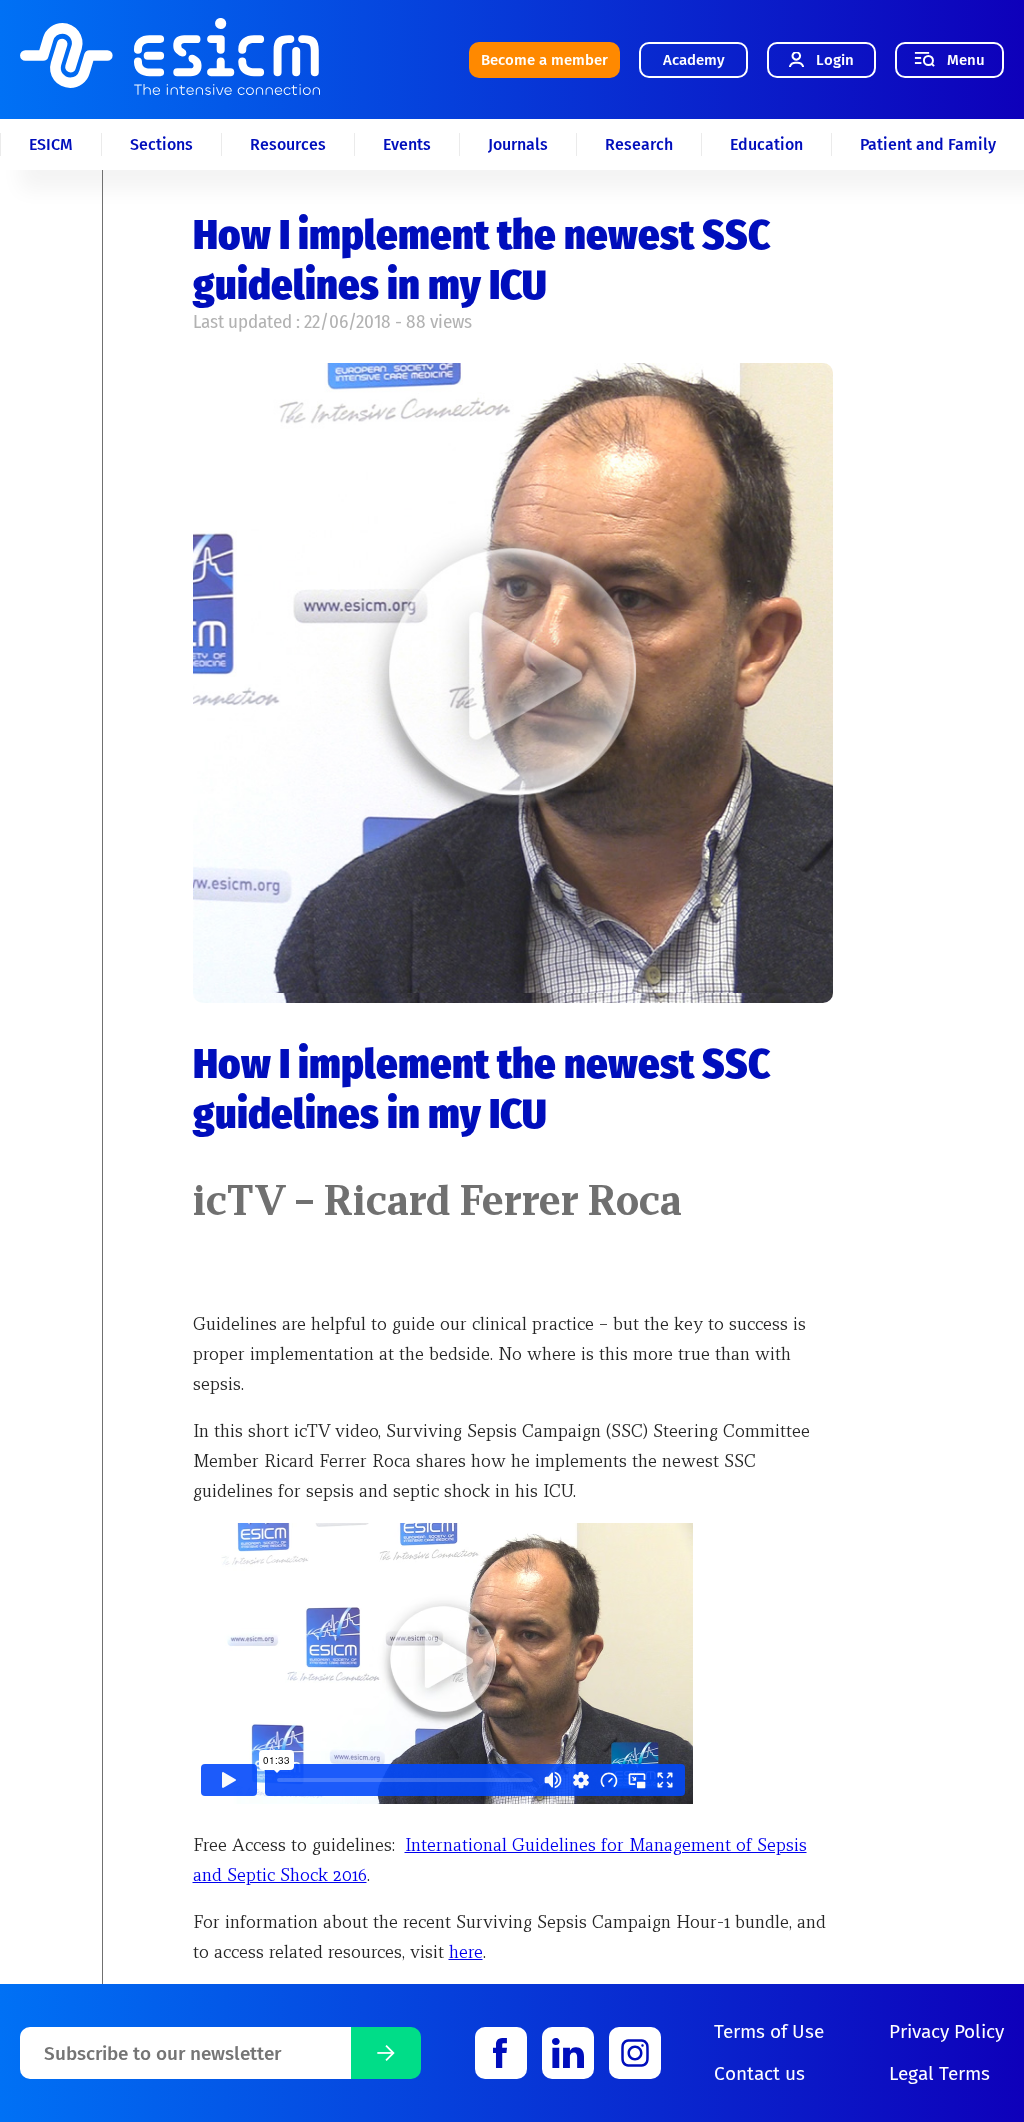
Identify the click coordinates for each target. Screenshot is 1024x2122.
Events (407, 144)
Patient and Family (928, 144)
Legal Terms (939, 2073)
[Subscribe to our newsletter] (386, 2053)
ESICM (51, 144)
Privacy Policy (946, 2031)
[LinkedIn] (568, 2053)
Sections (161, 144)
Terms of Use (769, 2031)
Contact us (759, 2073)
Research (639, 144)
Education (766, 144)
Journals (518, 144)
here (466, 1951)
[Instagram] (635, 2053)
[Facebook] (501, 2053)
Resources (288, 144)
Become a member (544, 60)
